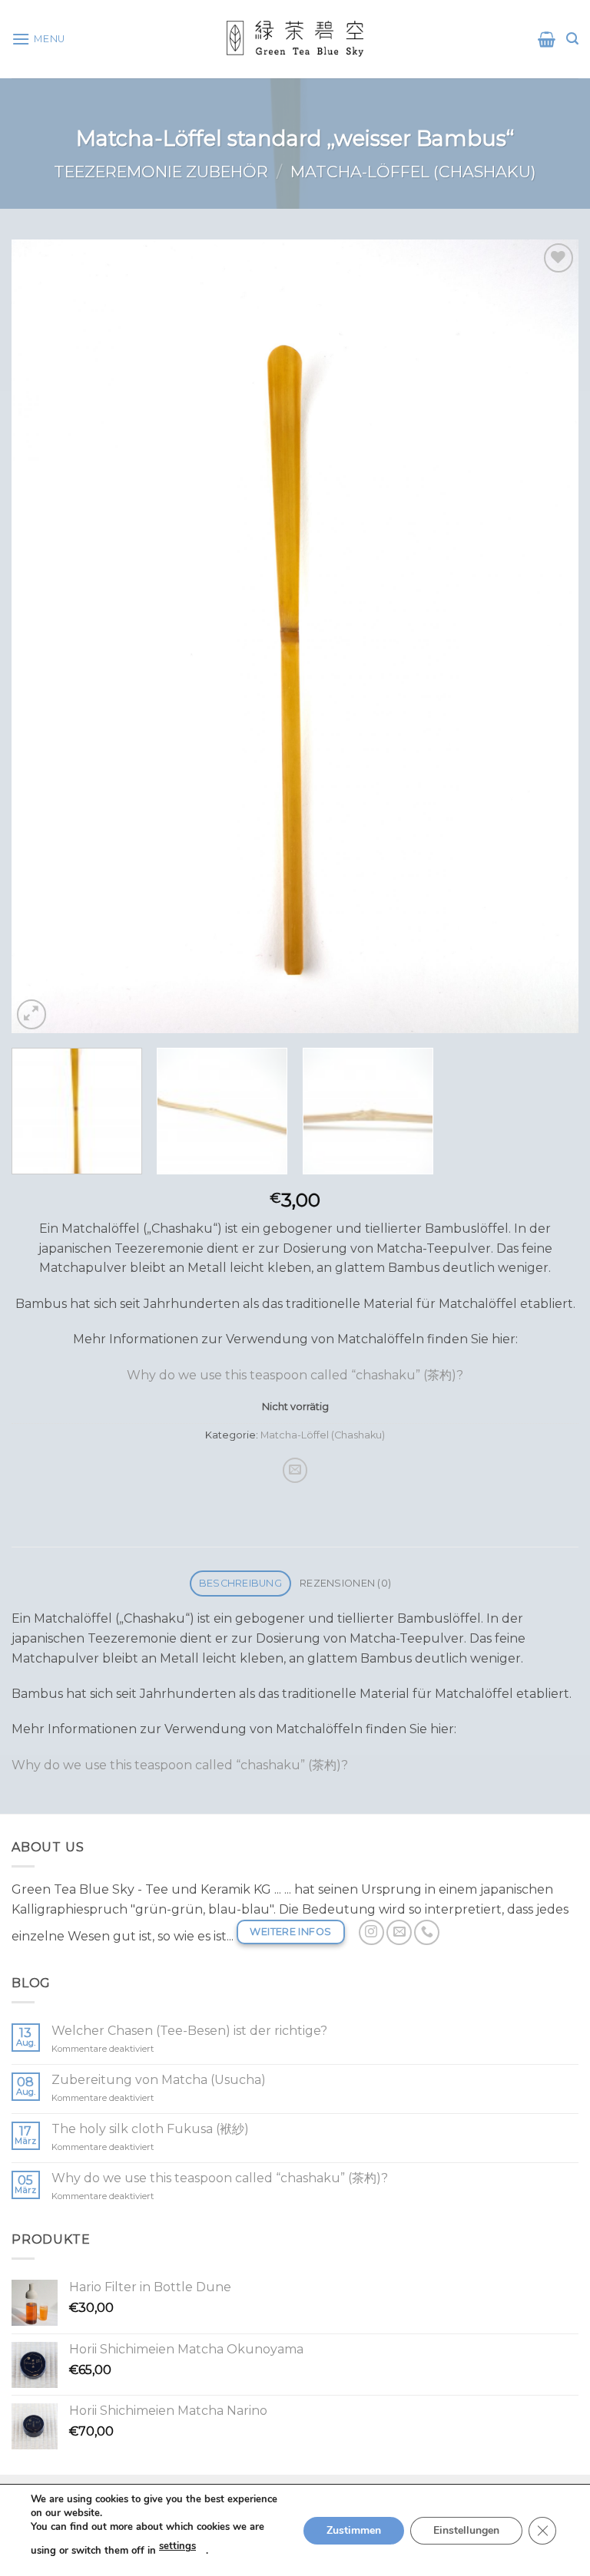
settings (177, 2546)
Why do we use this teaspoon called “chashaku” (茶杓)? (295, 1375)
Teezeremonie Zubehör (161, 172)
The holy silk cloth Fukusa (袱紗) (150, 2129)
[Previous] (42, 636)
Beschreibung (240, 1583)
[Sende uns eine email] (399, 1932)
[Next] (548, 636)
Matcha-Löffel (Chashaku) (413, 172)
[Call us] (427, 1932)
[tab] (240, 1584)
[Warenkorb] (547, 39)
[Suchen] (572, 39)
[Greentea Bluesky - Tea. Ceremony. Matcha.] (295, 39)
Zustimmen (354, 2530)
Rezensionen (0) (345, 1583)
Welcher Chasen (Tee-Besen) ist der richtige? (189, 2031)
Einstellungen (466, 2530)
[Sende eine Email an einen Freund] (295, 1470)
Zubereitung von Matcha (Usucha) (159, 2080)
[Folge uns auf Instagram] (371, 1932)
